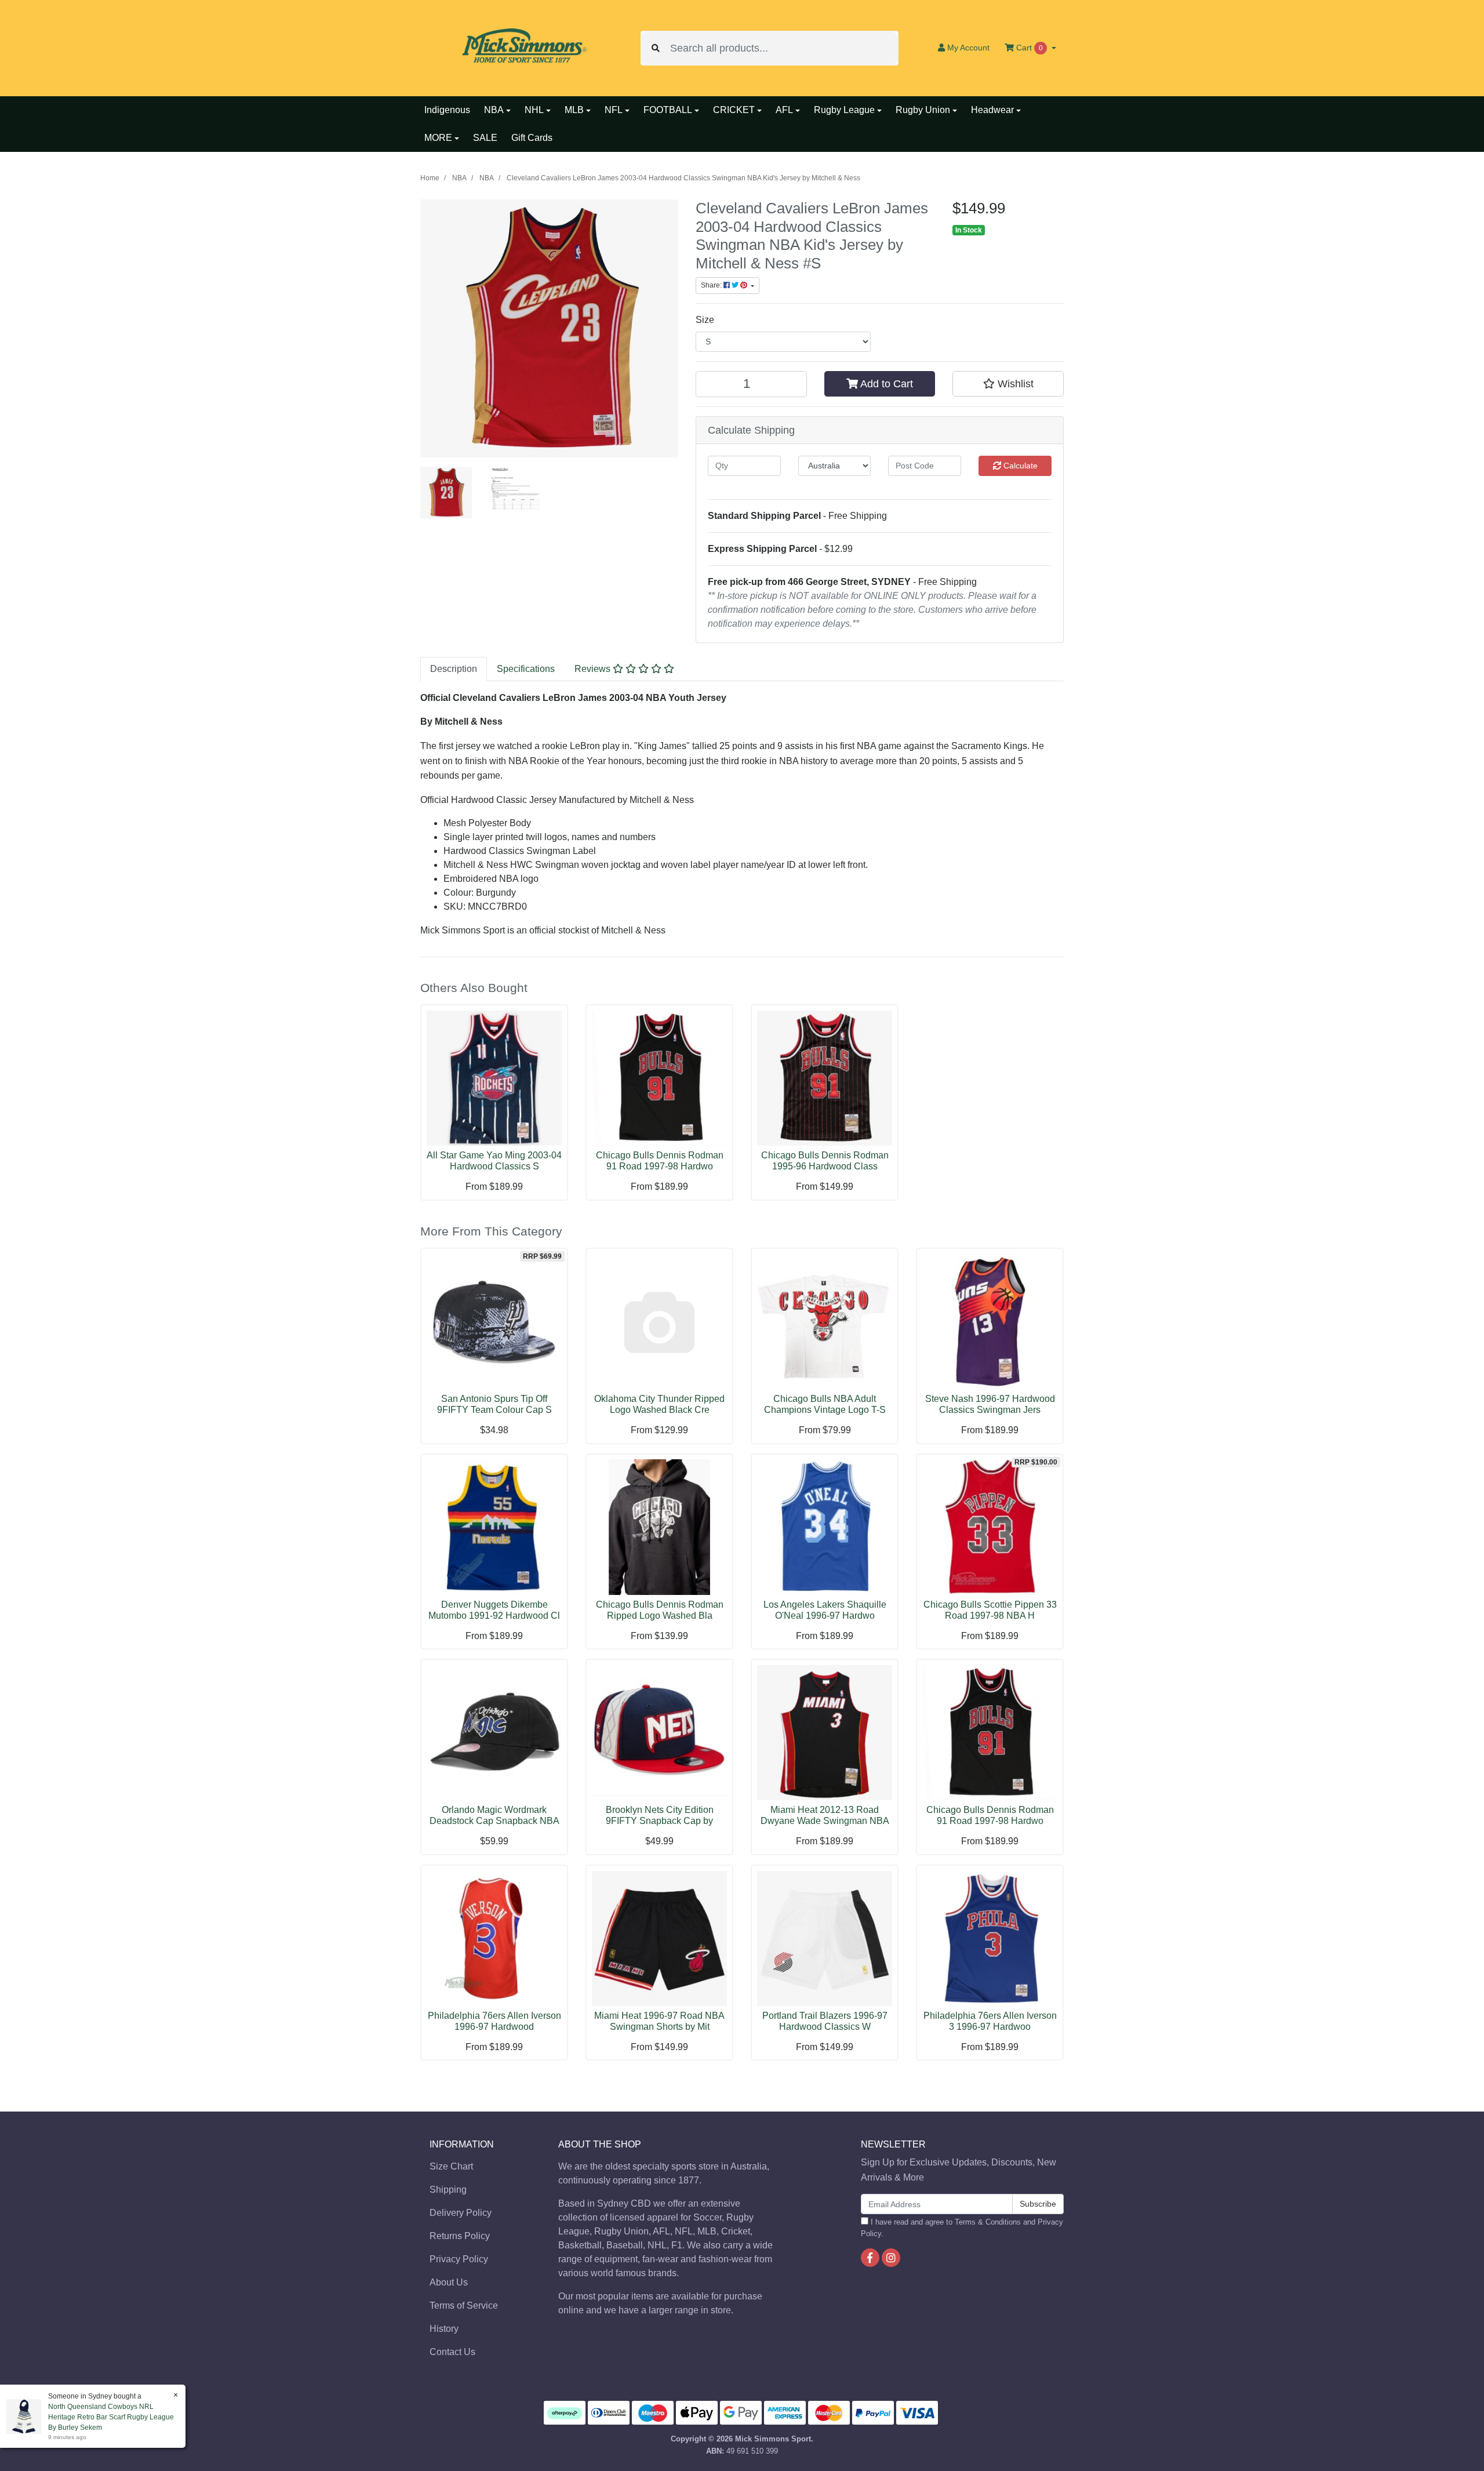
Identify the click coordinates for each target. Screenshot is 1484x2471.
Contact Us (452, 2352)
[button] (1008, 384)
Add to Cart (885, 384)
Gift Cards (532, 138)
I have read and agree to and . (962, 2227)
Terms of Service (464, 2305)
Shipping (448, 2190)
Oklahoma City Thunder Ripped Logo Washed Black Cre (659, 1404)
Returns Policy (460, 2236)
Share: (712, 285)
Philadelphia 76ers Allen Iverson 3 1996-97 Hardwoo (990, 2021)
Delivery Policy (461, 2213)
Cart (1028, 48)
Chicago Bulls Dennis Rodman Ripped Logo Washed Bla (660, 1610)
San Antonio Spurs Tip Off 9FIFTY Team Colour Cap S (494, 1404)
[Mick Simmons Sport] (522, 47)
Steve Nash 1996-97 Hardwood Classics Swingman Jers (990, 1404)
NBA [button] (494, 110)
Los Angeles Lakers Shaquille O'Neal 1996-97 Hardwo (825, 1610)
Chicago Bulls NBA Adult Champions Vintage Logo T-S (825, 1404)
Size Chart (451, 2166)
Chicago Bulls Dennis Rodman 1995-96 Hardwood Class (825, 1161)
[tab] (454, 669)
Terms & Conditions (988, 2222)
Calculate (1019, 466)
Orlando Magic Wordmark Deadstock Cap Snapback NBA (494, 1815)
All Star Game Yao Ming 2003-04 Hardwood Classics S (494, 1161)
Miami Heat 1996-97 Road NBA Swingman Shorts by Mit (659, 2021)
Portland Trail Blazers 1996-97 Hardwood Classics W (825, 2021)
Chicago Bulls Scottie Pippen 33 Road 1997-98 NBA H (990, 1610)
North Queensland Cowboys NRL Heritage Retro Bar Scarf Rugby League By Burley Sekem (111, 2417)
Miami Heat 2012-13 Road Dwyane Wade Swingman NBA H (825, 1821)
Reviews (594, 669)
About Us (449, 2282)
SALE (485, 138)
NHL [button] (534, 110)
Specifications (526, 669)
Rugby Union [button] (923, 110)
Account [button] (968, 48)
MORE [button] (438, 138)
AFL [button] (784, 110)
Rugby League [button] (844, 110)
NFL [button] (614, 110)
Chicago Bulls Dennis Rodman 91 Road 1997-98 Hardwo (660, 1161)
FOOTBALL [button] (668, 110)
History (444, 2329)
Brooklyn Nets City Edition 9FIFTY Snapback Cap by (660, 1815)
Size (705, 320)
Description (454, 669)
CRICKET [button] (734, 110)
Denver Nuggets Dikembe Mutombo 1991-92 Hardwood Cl (494, 1610)
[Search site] (656, 48)
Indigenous (447, 110)
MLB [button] (574, 110)
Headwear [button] (992, 110)
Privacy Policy (459, 2259)
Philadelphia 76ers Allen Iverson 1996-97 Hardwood (494, 2021)
